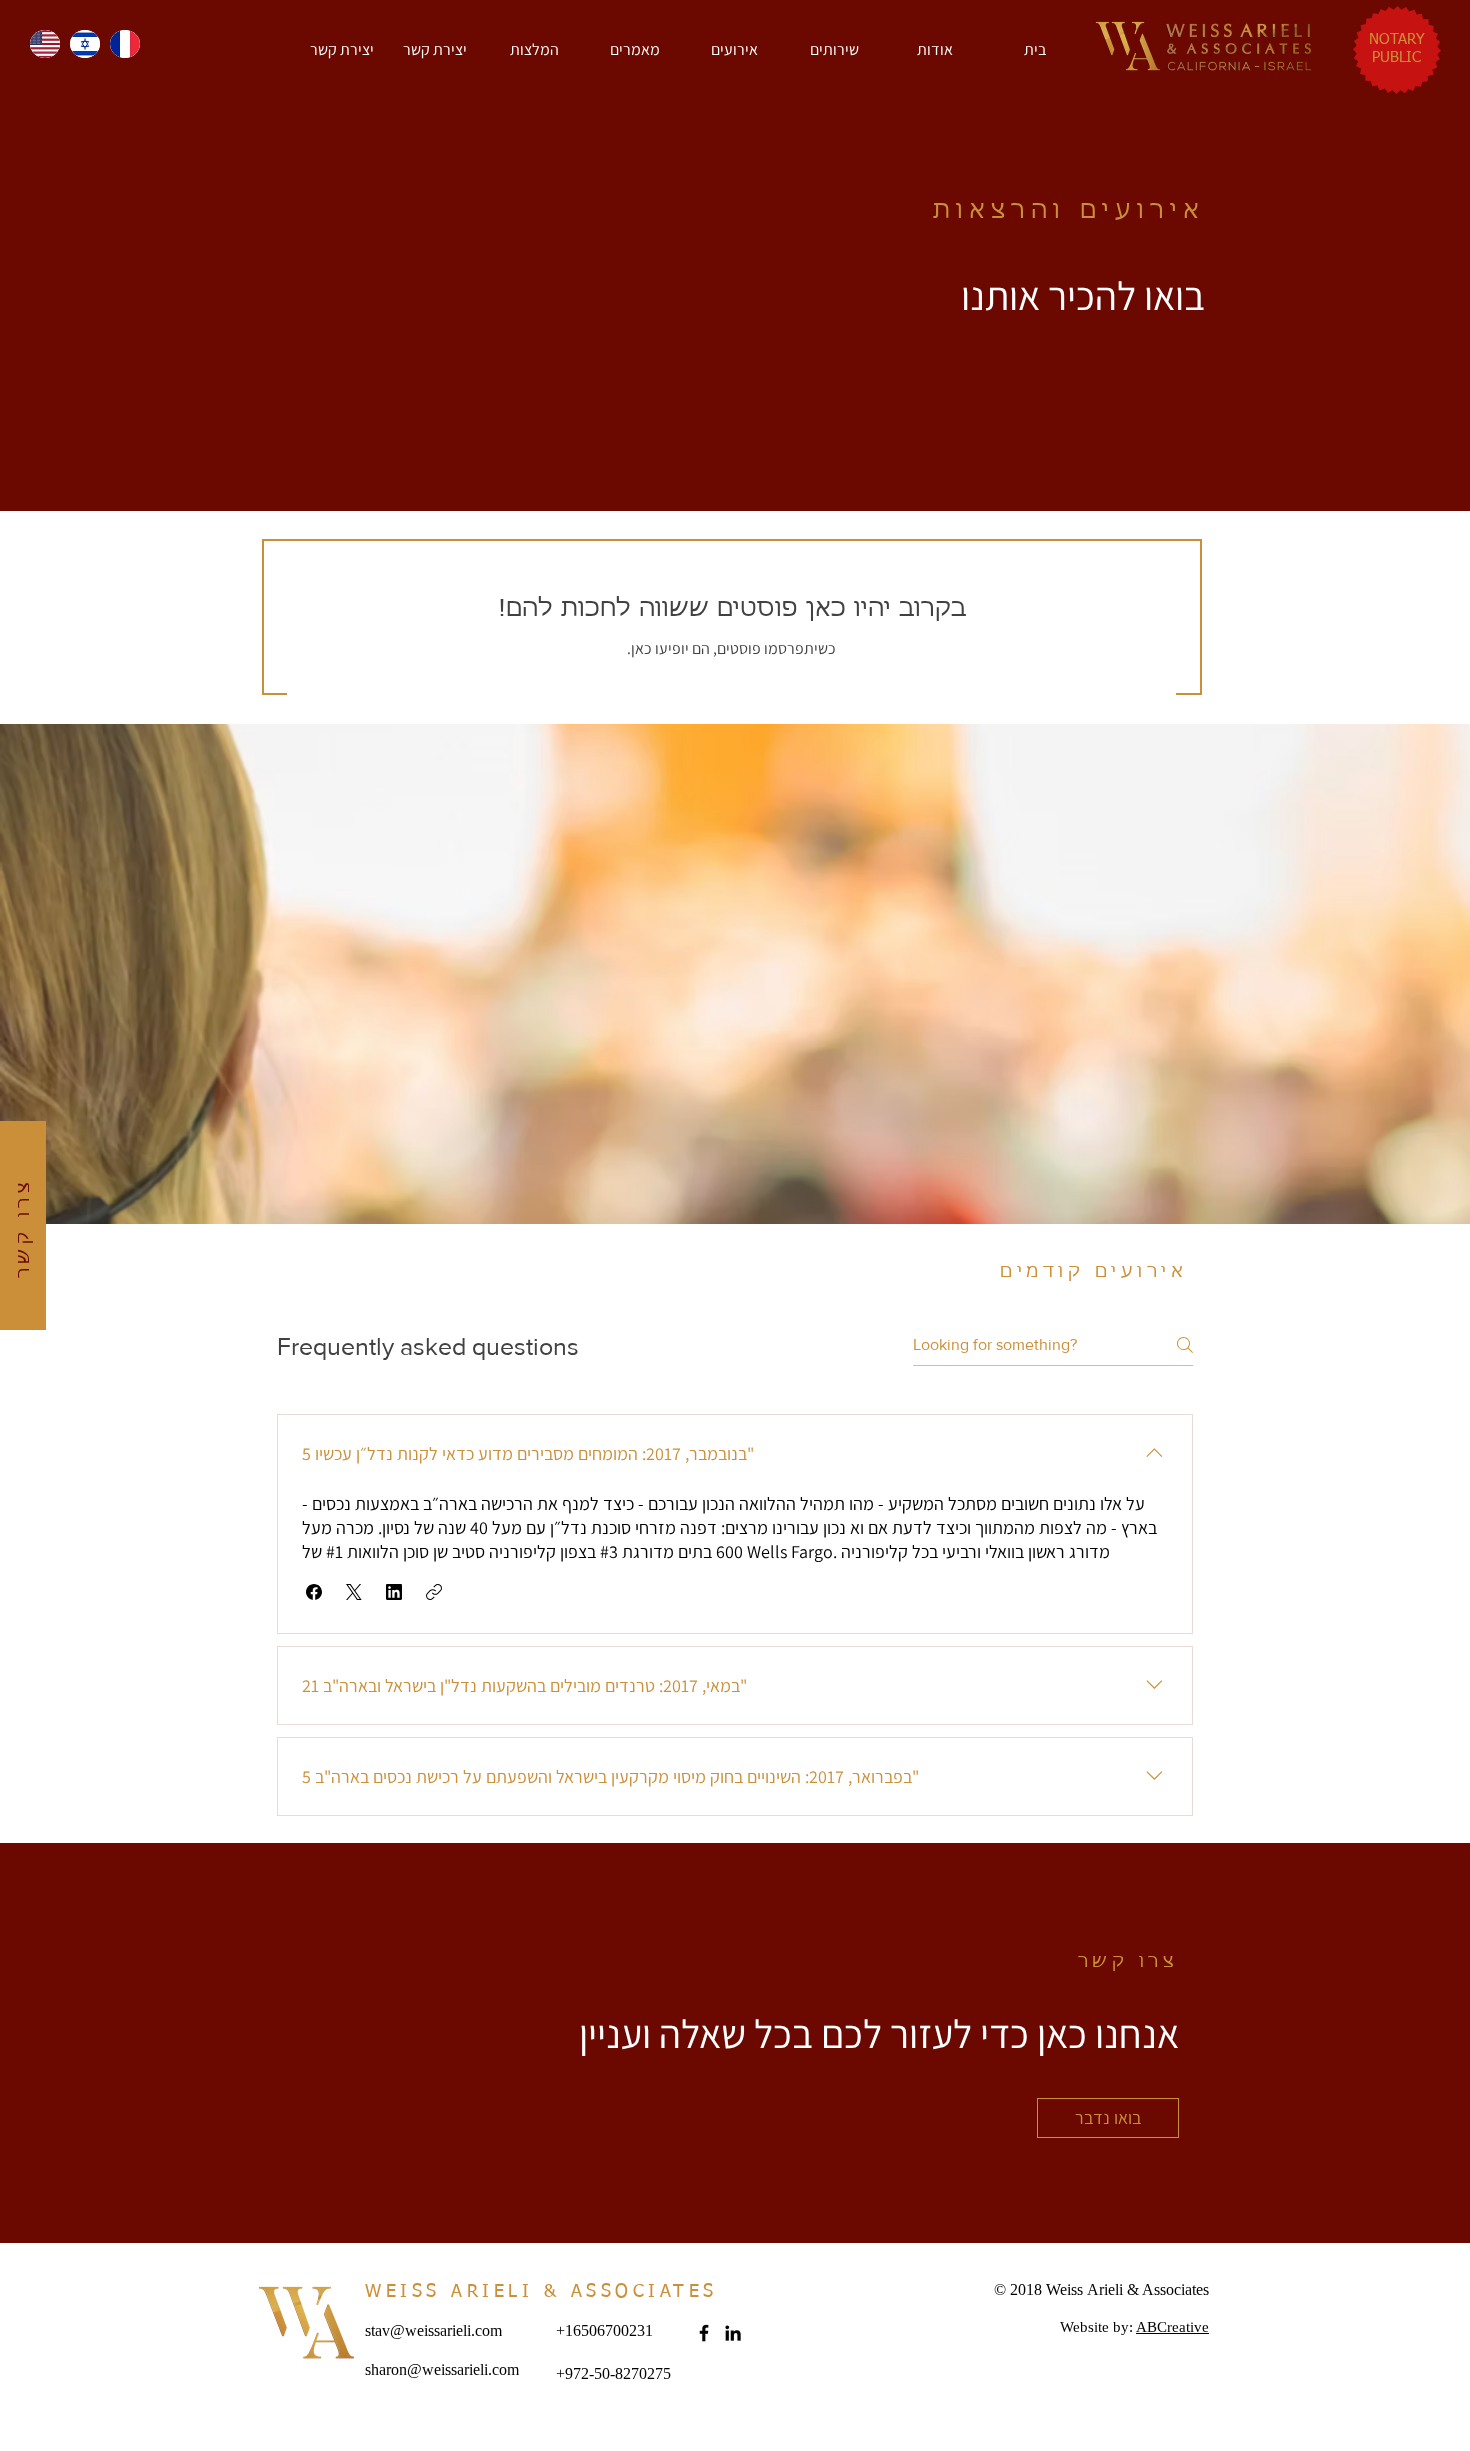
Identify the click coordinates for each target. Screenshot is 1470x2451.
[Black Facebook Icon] (704, 2333)
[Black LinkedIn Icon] (733, 2333)
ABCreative (1172, 2327)
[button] (342, 50)
